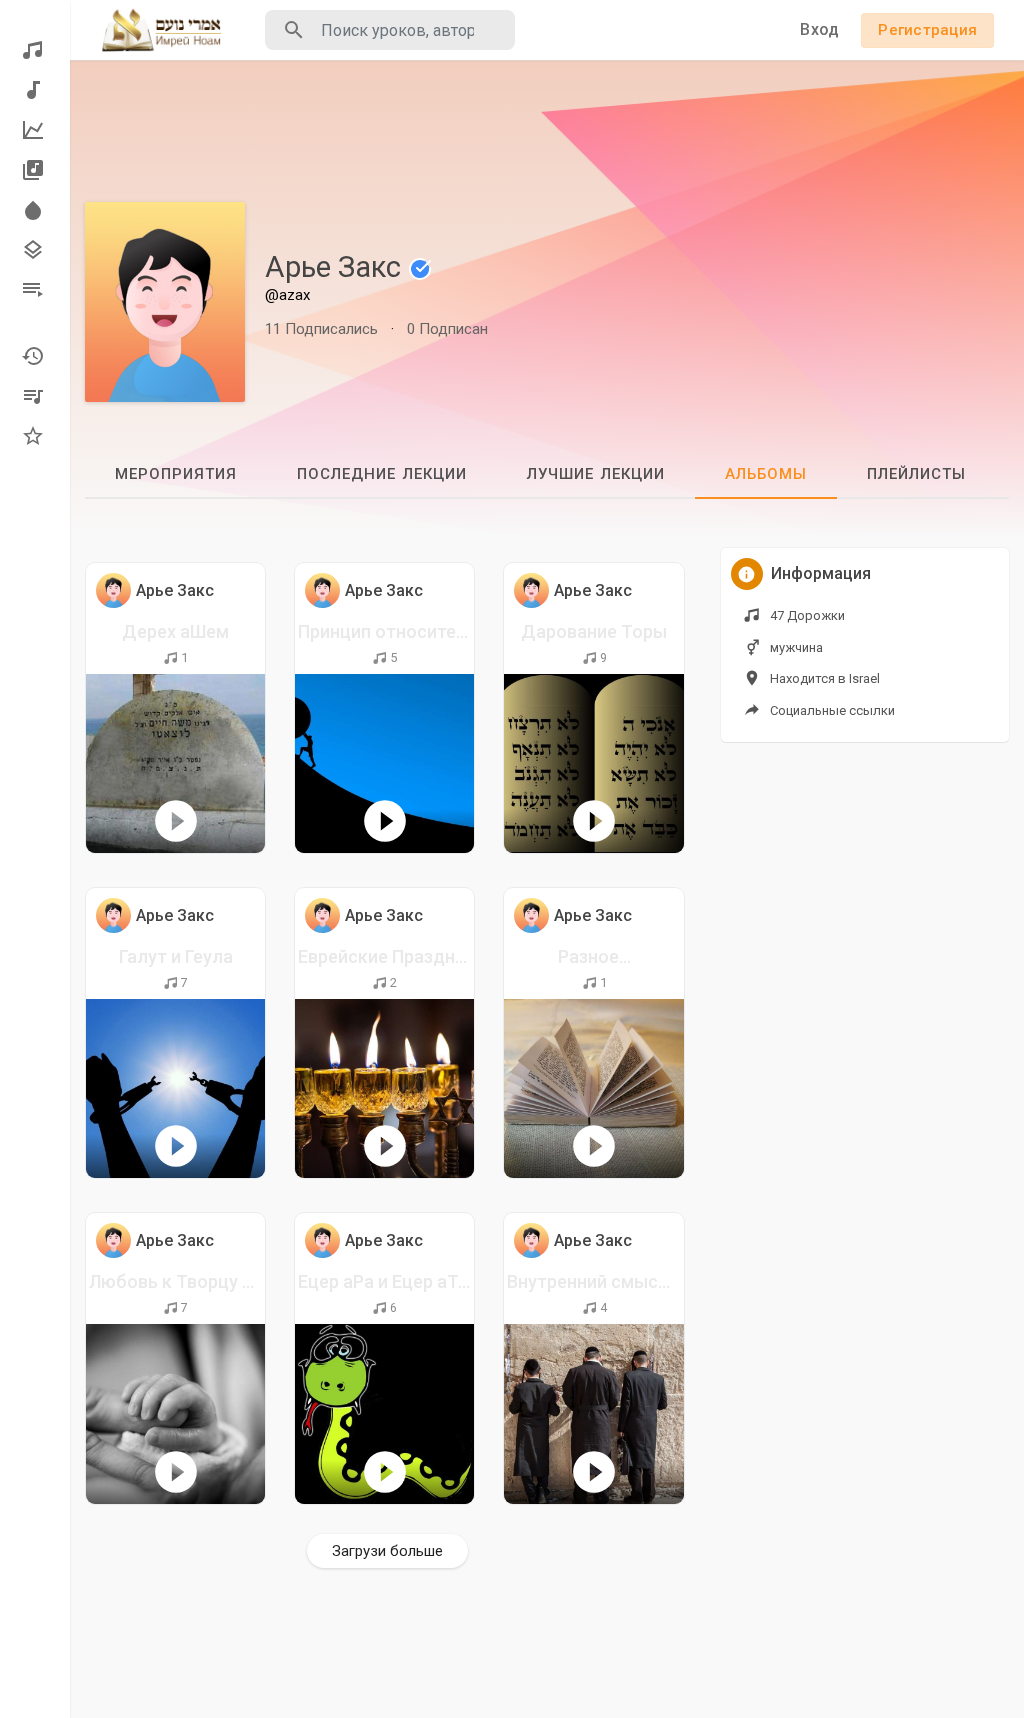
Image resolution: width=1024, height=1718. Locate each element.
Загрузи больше (387, 1551)
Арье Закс (336, 267)
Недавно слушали (35, 356)
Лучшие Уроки (35, 130)
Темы (35, 250)
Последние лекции (382, 474)
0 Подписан (447, 329)
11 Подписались (321, 329)
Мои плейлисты (35, 396)
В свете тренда (35, 210)
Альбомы (35, 170)
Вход (819, 29)
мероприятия (176, 474)
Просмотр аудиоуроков (35, 50)
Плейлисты (35, 290)
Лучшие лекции (596, 474)
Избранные (35, 436)
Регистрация (927, 30)
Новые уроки (35, 90)
